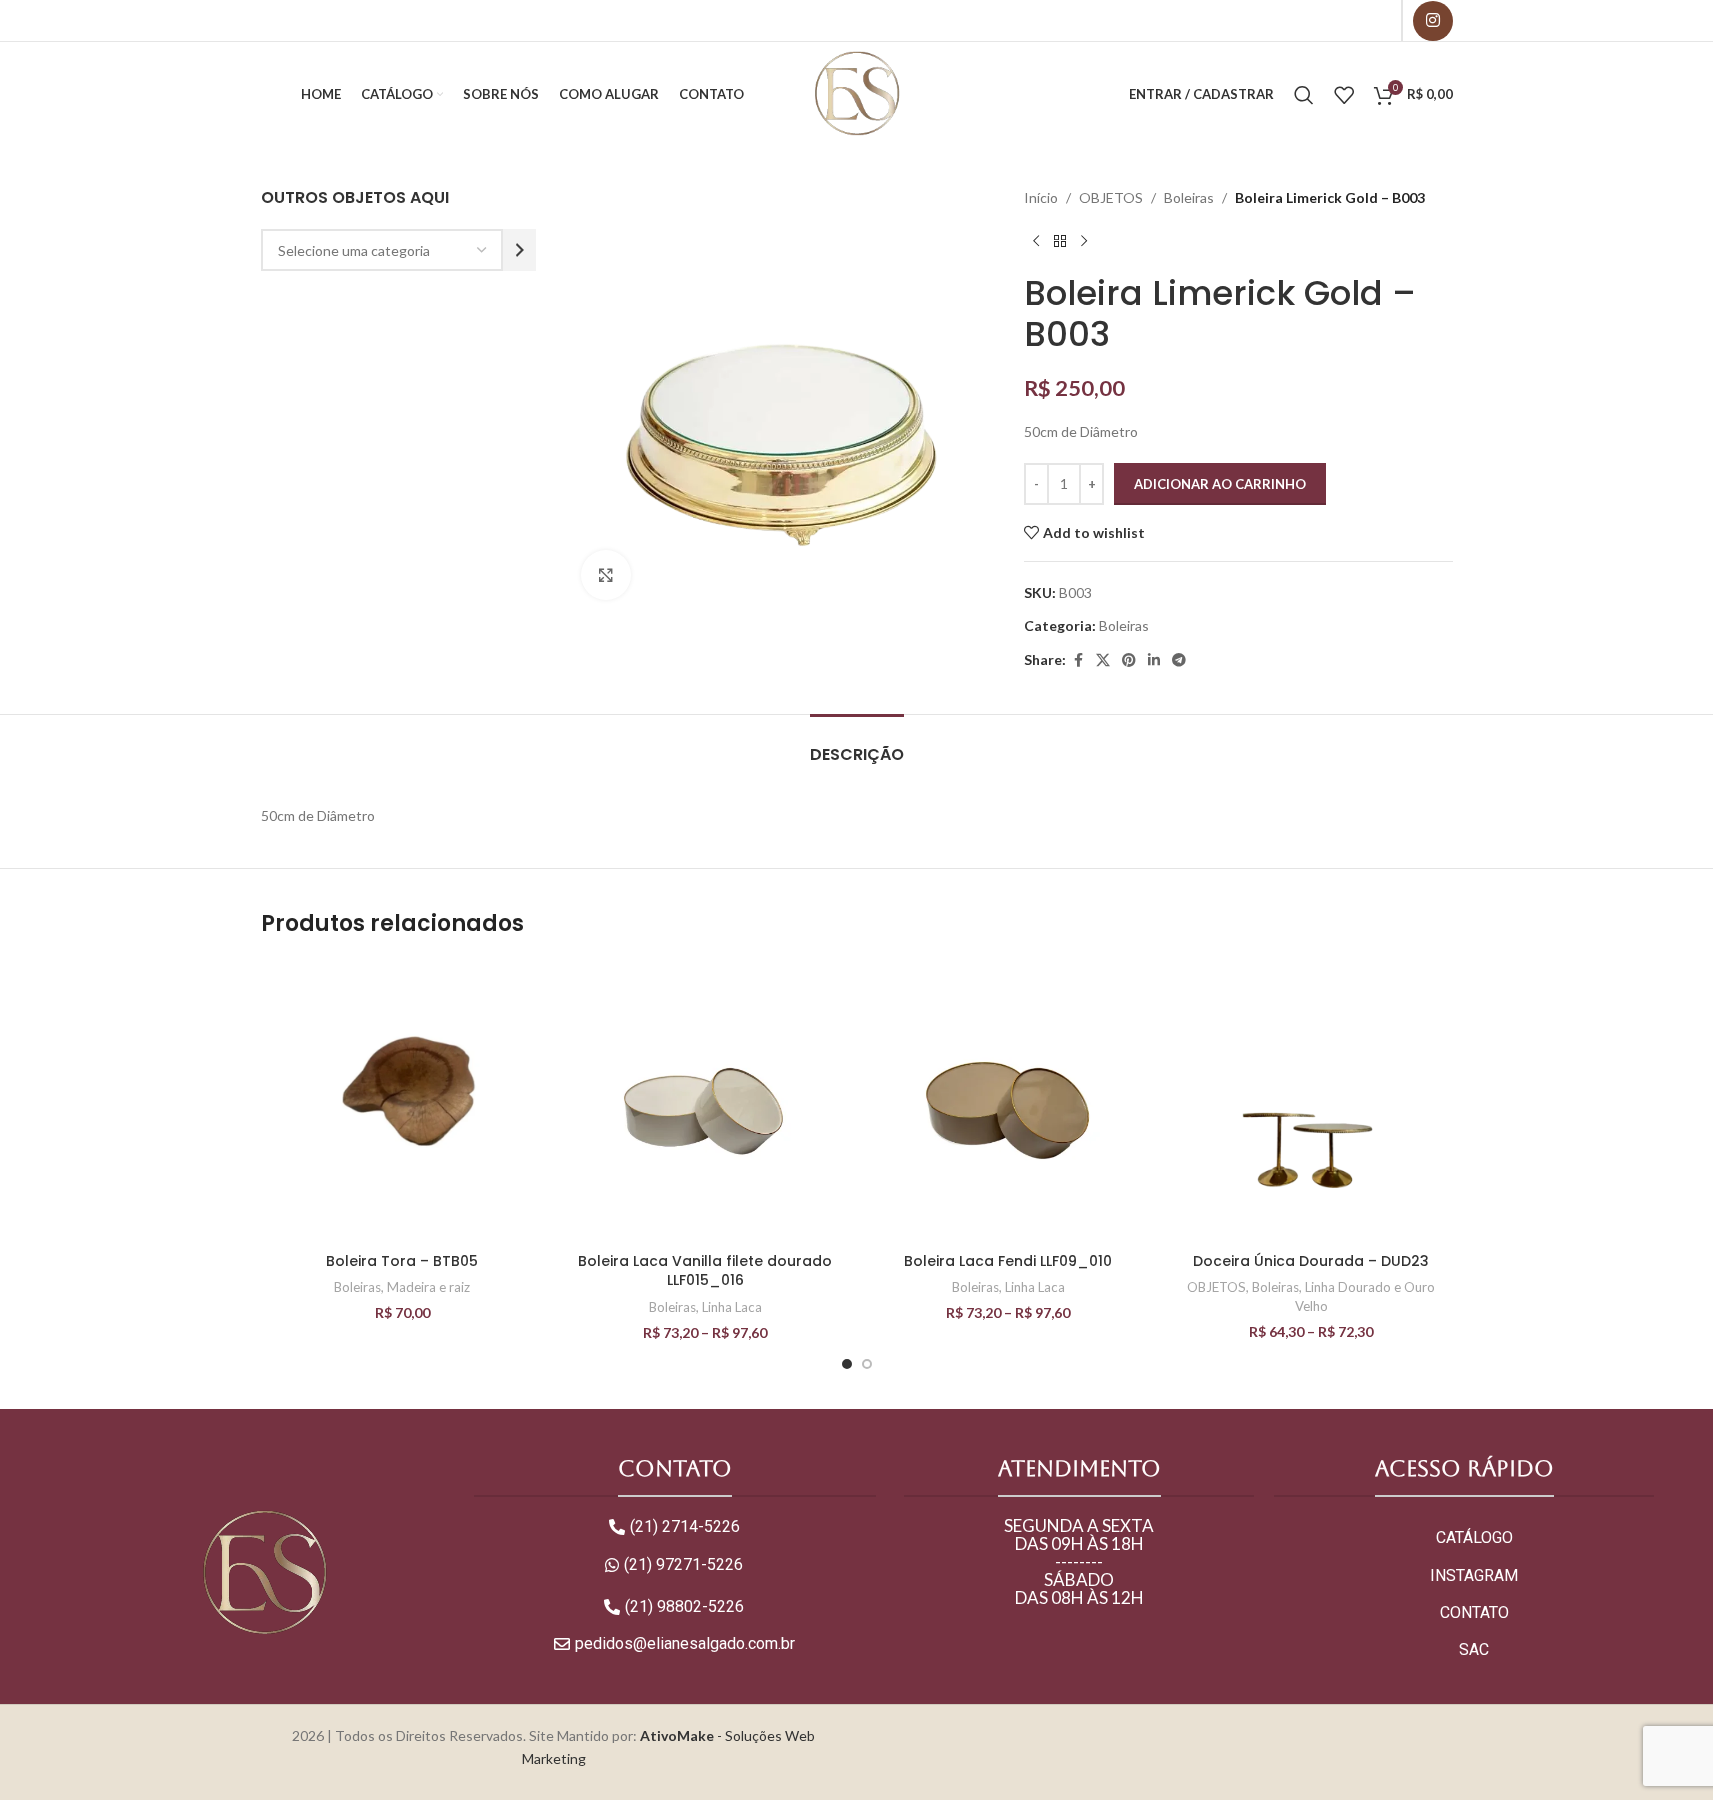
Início (1041, 197)
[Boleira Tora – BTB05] (402, 1101)
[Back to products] (1060, 241)
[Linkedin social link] (1154, 660)
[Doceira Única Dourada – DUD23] (1311, 1101)
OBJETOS (1111, 197)
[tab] (857, 744)
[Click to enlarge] (606, 575)
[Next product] (1084, 241)
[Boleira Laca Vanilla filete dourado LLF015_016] (705, 1101)
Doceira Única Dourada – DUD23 (1311, 1261)
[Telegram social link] (1179, 660)
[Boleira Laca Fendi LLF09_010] (1008, 1101)
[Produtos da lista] (1344, 95)
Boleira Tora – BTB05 (402, 1261)
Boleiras (1189, 197)
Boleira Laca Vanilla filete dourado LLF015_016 (705, 1271)
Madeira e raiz (428, 1287)
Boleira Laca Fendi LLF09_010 (1008, 1261)
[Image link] (264, 1572)
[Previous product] (1036, 241)
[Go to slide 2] (867, 1364)
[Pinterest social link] (1129, 660)
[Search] (1304, 95)
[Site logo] (856, 92)
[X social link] (1103, 660)
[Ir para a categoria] (519, 250)
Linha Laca (732, 1307)
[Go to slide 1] (847, 1364)
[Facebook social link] (1078, 660)
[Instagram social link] (1433, 21)
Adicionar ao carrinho (1220, 484)
